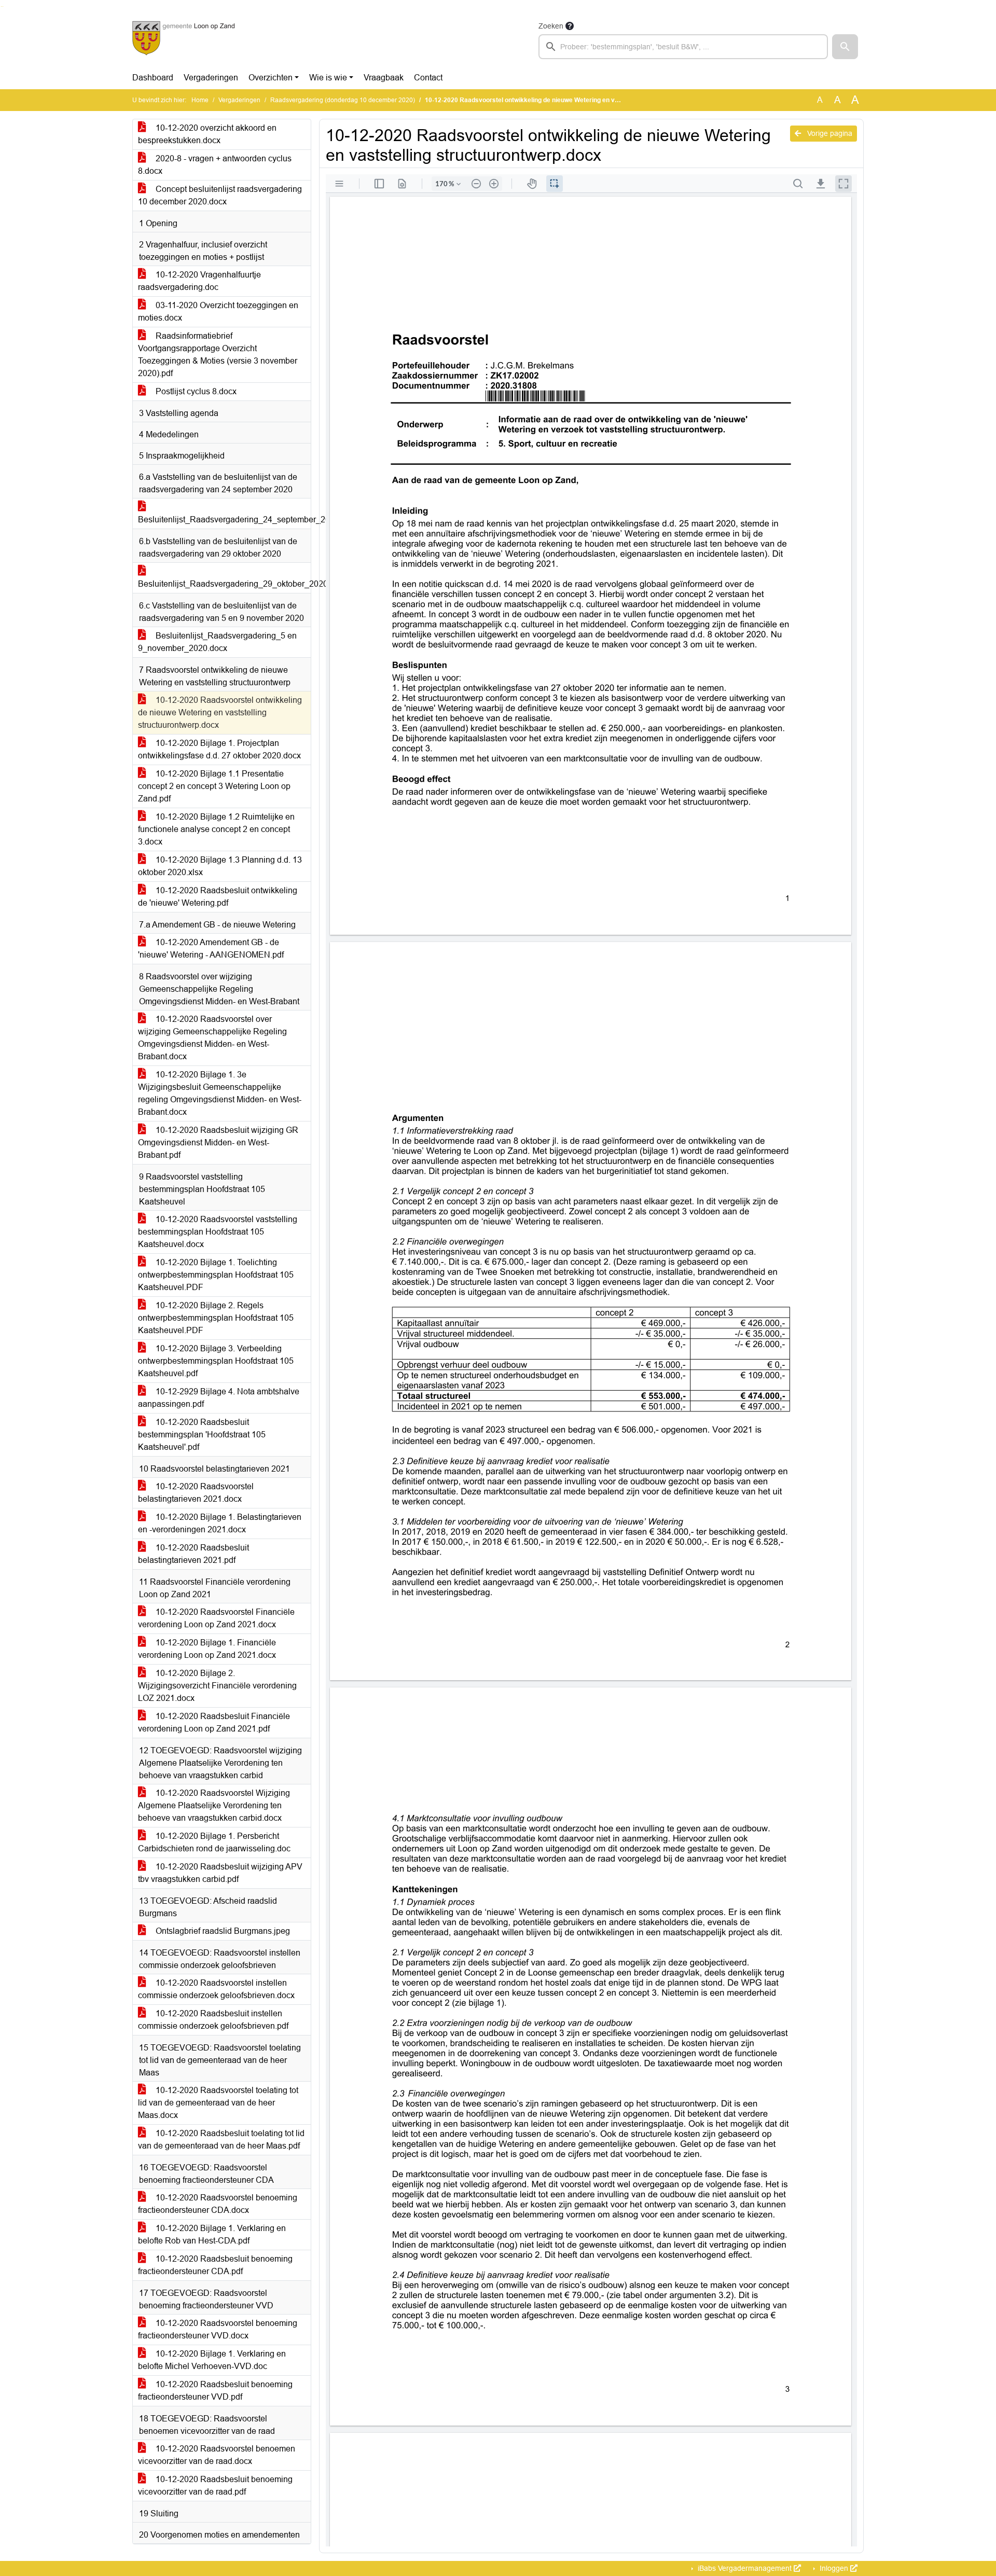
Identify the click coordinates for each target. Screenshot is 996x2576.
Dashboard (153, 78)
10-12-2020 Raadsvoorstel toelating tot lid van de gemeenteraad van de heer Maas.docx (218, 2103)
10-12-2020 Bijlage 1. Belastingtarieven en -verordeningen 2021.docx (220, 1523)
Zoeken (551, 26)
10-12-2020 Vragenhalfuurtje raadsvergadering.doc (199, 281)
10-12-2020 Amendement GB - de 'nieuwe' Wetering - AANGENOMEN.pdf (211, 948)
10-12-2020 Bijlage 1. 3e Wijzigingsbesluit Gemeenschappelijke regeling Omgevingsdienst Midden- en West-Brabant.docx (220, 1093)
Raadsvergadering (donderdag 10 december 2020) (343, 100)
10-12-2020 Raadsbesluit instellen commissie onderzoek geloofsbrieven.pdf (213, 2020)
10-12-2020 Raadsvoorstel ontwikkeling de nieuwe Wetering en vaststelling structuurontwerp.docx (220, 712)
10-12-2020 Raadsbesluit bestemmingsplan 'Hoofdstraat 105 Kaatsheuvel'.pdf (202, 1435)
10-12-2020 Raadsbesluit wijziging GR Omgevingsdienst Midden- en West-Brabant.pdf (218, 1142)
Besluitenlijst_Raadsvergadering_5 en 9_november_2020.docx (217, 642)
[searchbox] (683, 47)
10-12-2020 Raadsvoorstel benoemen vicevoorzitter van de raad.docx (217, 2455)
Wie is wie (328, 78)
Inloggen (834, 2568)
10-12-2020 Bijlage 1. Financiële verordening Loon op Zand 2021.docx (207, 1649)
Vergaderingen (211, 78)
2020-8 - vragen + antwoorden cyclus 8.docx (215, 165)
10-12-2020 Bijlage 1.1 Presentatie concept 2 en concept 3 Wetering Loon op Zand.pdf (214, 786)
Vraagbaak (384, 78)
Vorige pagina (829, 133)
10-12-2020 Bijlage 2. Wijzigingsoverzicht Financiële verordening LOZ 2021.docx (217, 1686)
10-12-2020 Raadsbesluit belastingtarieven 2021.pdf (193, 1554)
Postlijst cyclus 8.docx (195, 391)
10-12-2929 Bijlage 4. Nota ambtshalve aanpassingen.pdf (219, 1398)
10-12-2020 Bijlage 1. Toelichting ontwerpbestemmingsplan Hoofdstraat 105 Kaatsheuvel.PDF (216, 1275)
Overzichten (271, 78)
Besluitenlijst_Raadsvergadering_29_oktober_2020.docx (224, 584)
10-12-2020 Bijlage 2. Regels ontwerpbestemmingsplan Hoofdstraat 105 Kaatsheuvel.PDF (216, 1318)
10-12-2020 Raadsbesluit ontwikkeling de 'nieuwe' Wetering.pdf (218, 897)
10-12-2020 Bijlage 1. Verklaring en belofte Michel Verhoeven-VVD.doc (212, 2360)
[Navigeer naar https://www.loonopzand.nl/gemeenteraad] (183, 39)
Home (200, 100)
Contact (428, 78)
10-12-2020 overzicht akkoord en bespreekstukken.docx (207, 134)
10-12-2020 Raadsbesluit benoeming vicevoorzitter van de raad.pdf (215, 2485)
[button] (845, 47)
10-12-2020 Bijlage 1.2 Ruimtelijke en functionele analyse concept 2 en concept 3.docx (216, 829)
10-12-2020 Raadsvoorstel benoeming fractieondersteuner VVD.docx (218, 2329)
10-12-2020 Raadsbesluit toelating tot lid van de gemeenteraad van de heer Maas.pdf (221, 2139)
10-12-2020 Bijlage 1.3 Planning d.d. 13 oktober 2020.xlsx (220, 866)
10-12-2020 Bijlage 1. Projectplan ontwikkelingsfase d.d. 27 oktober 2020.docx (219, 749)
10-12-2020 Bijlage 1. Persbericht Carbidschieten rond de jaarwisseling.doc (214, 1842)
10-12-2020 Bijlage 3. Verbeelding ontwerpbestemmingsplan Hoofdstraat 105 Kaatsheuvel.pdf (216, 1361)
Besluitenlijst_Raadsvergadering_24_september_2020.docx (224, 520)
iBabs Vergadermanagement (745, 2568)
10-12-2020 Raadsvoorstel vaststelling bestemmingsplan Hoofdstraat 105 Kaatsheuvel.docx (218, 1232)
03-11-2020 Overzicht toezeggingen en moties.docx (218, 311)
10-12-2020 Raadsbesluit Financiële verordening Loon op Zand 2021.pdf (214, 1722)
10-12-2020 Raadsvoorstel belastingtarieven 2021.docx (196, 1493)
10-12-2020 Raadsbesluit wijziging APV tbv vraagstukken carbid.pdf (220, 1873)
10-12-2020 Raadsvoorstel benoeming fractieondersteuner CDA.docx (218, 2204)
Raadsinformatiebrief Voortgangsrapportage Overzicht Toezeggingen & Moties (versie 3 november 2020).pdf (218, 355)
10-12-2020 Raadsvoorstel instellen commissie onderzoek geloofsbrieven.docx (216, 1989)
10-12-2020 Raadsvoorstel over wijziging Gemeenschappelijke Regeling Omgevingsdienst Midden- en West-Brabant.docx (212, 1038)
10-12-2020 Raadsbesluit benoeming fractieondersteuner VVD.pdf (215, 2391)
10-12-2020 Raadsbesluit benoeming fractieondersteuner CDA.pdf (215, 2265)
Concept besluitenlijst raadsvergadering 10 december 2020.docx (220, 195)
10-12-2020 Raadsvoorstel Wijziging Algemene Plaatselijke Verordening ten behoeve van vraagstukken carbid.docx (214, 1805)
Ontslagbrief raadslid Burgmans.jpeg (222, 1931)
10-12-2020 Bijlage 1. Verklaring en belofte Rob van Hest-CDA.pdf (212, 2234)
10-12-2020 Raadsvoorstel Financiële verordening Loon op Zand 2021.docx (216, 1618)
